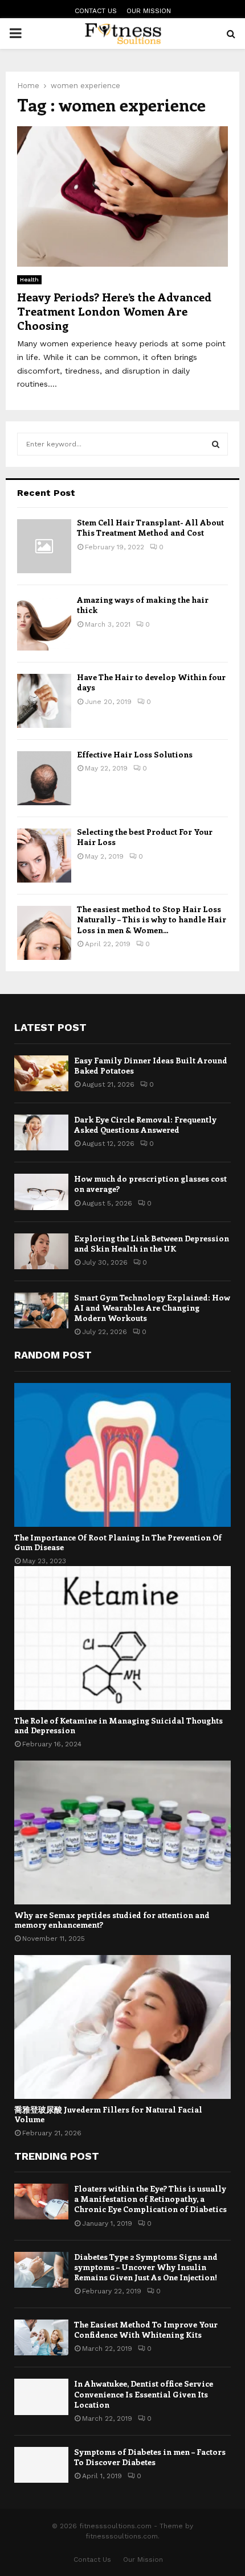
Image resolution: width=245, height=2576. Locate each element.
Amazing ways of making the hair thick (143, 605)
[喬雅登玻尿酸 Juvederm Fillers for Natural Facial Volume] (122, 2027)
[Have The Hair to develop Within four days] (44, 701)
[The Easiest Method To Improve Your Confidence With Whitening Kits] (41, 2337)
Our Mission (149, 11)
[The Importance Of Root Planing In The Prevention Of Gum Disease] (122, 1455)
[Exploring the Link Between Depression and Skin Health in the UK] (41, 1251)
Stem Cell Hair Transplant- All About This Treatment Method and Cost (150, 527)
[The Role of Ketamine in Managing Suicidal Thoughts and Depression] (122, 1638)
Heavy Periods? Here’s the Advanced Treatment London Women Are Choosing (114, 311)
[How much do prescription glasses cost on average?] (41, 1192)
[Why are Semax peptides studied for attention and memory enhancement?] (122, 1832)
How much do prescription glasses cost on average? (150, 1184)
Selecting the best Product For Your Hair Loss (145, 837)
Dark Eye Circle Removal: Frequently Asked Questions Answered (145, 1125)
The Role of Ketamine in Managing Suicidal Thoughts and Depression (119, 1725)
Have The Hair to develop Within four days (151, 682)
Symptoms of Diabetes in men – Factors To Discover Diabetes (150, 2457)
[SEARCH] (216, 444)
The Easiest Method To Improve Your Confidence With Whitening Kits (146, 2329)
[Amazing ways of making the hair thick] (44, 624)
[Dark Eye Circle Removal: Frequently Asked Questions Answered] (41, 1132)
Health (29, 279)
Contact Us (96, 11)
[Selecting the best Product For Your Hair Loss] (44, 856)
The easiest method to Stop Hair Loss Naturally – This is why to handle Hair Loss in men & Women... (152, 919)
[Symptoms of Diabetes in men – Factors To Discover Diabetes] (41, 2465)
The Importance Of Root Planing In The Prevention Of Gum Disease (118, 1542)
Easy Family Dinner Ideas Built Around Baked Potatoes (151, 1065)
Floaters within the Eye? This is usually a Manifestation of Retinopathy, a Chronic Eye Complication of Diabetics (150, 2199)
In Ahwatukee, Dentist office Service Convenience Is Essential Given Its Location (144, 2394)
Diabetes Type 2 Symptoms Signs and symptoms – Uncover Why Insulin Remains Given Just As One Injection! (146, 2267)
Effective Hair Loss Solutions (135, 754)
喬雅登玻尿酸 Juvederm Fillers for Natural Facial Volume (108, 2114)
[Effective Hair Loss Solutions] (44, 778)
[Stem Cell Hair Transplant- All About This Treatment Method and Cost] (44, 546)
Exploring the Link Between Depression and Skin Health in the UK (152, 1243)
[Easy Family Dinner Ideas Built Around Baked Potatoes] (41, 1073)
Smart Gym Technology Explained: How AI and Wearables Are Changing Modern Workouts (152, 1308)
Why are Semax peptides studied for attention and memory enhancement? (112, 1920)
